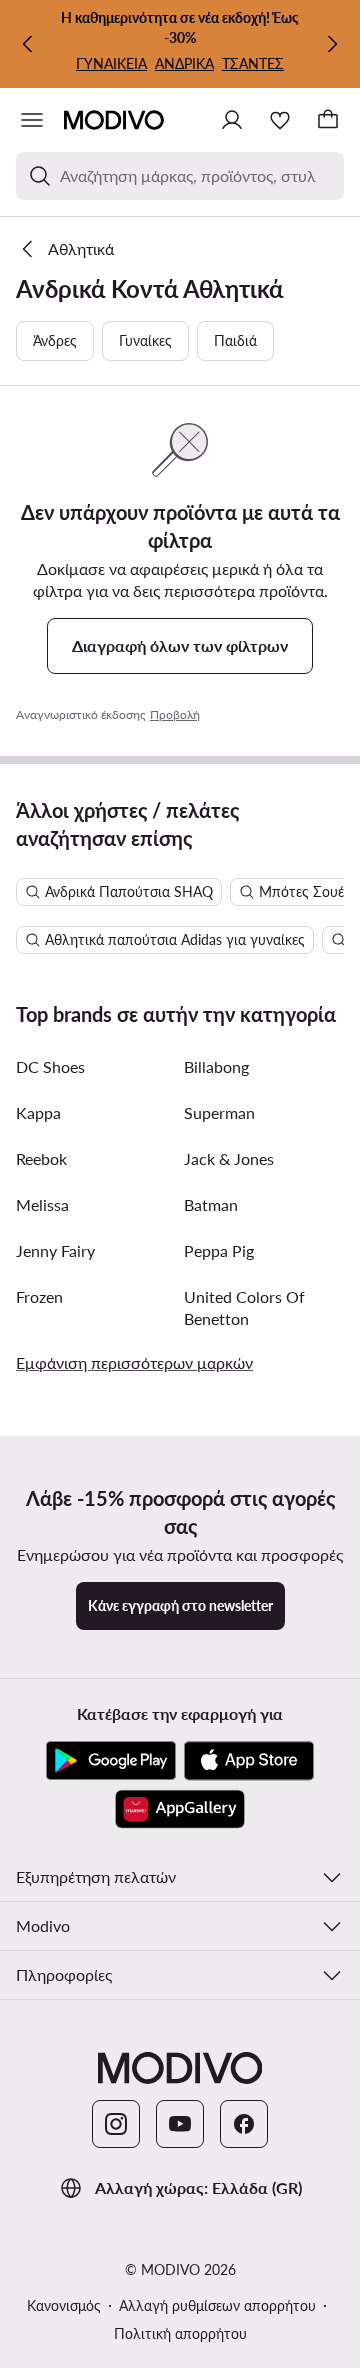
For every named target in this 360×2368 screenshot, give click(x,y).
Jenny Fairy (55, 1250)
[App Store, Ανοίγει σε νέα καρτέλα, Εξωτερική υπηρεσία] (249, 1761)
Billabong (216, 1066)
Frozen (39, 1296)
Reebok (41, 1158)
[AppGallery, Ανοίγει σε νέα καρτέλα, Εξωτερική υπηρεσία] (180, 1809)
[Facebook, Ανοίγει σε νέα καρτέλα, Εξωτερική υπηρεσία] (244, 2124)
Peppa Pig (219, 1250)
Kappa (38, 1112)
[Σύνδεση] (232, 120)
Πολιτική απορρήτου (180, 2333)
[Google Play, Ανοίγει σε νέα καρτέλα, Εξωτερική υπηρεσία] (111, 1761)
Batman (211, 1204)
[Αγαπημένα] (280, 120)
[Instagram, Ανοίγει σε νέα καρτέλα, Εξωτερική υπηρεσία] (116, 2124)
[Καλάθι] (328, 120)
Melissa (42, 1204)
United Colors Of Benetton (244, 1307)
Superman (219, 1112)
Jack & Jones (229, 1158)
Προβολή (175, 714)
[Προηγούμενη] (28, 44)
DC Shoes (50, 1066)
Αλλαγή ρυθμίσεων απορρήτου (217, 2305)
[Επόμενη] (332, 44)
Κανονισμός (64, 2305)
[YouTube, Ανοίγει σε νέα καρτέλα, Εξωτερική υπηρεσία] (180, 2124)
